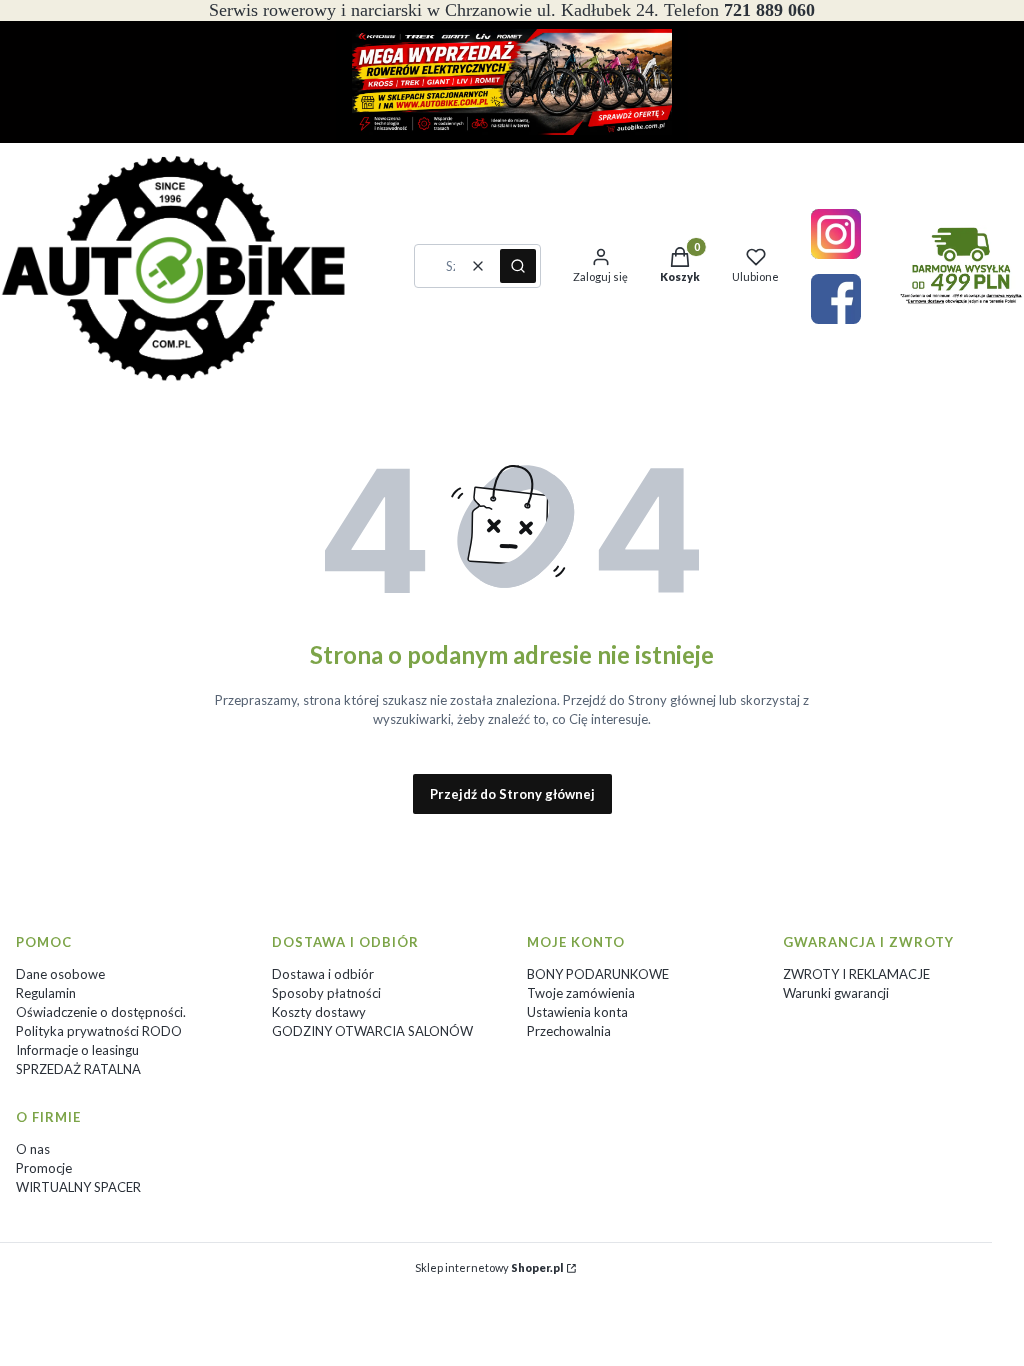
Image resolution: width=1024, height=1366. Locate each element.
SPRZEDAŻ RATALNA (78, 1069)
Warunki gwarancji (836, 993)
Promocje (44, 1168)
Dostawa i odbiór (323, 974)
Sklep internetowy (489, 1267)
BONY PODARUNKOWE (598, 974)
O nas (33, 1149)
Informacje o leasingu (77, 1050)
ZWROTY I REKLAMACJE (856, 974)
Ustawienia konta (577, 1012)
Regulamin (46, 993)
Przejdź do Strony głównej (512, 794)
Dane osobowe (60, 974)
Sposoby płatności (326, 993)
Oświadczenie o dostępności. (101, 1012)
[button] (518, 266)
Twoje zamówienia (581, 993)
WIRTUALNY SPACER (78, 1187)
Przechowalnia (569, 1031)
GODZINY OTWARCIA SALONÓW (372, 1031)
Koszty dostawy (319, 1012)
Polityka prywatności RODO (99, 1031)
